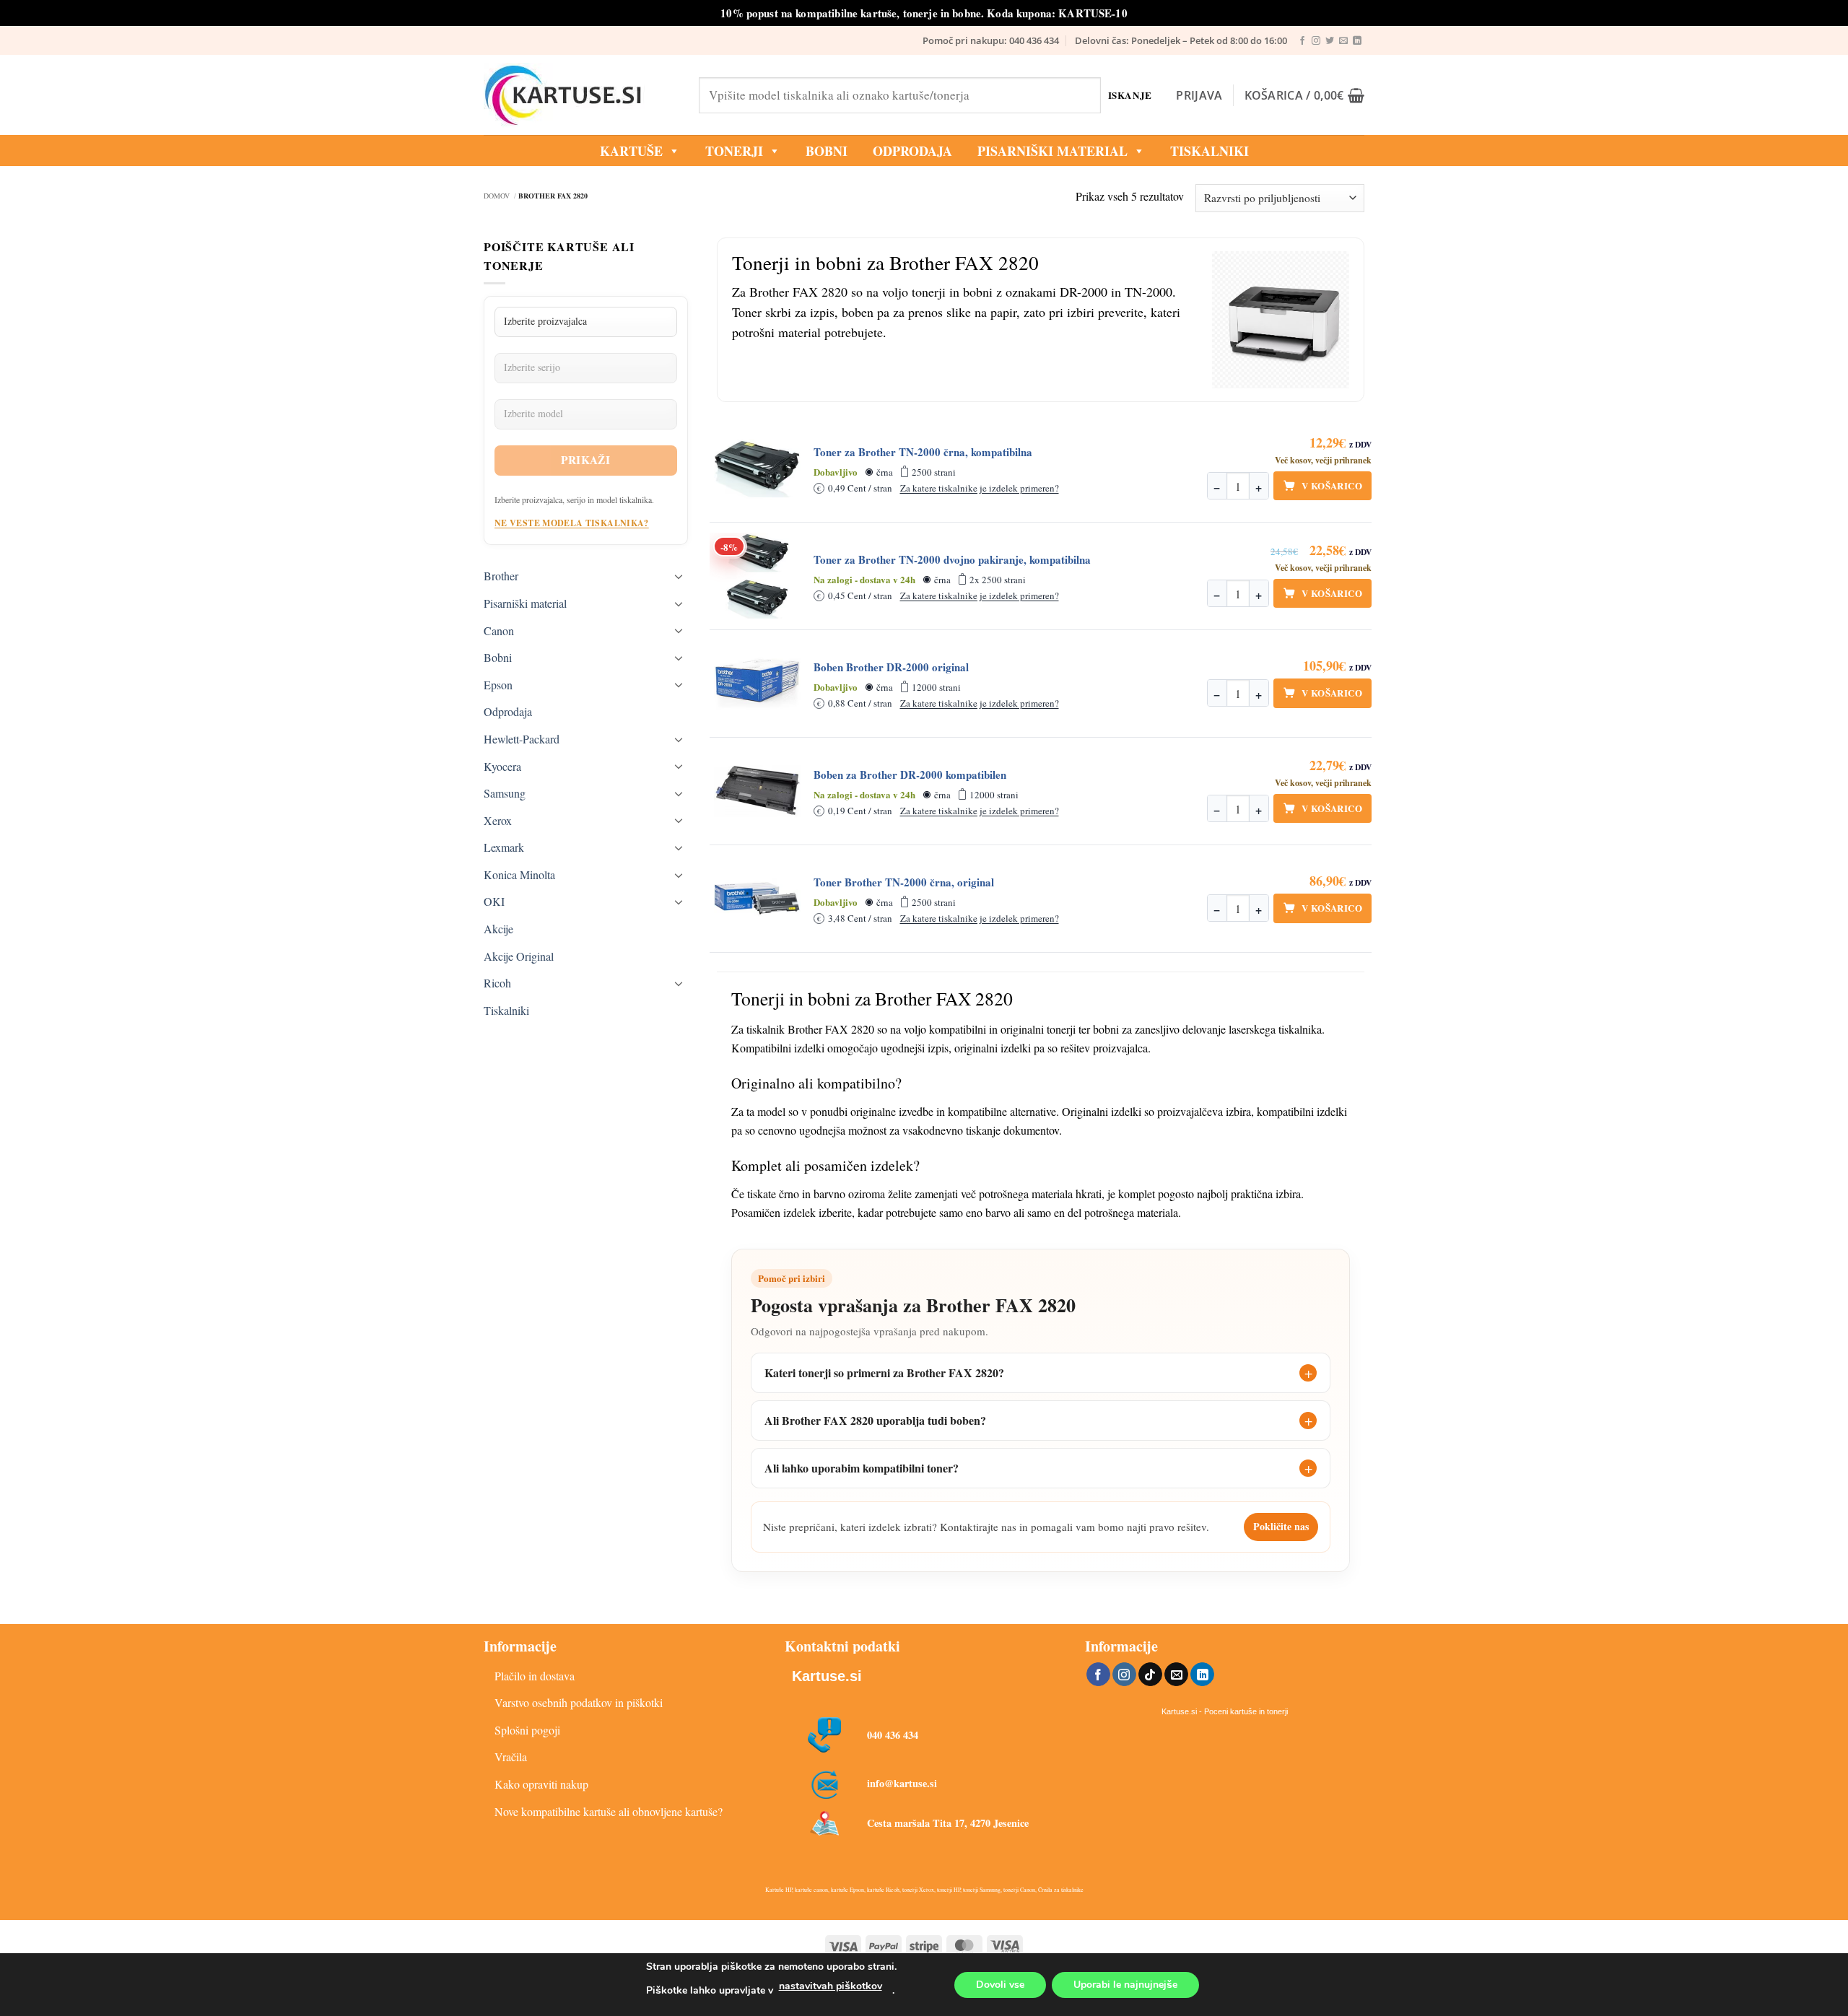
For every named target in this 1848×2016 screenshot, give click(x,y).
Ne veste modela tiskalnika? (572, 523)
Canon (499, 630)
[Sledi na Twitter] (1330, 41)
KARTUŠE (631, 151)
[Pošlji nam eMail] (1343, 41)
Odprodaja (508, 711)
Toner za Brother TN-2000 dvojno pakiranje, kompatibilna (952, 560)
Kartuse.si (827, 1676)
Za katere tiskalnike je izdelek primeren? (980, 488)
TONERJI (734, 151)
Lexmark (504, 847)
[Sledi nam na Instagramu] (1316, 41)
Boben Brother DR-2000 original (891, 667)
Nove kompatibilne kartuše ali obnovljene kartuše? (609, 1811)
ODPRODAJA (912, 151)
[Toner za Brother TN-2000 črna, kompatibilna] (757, 468)
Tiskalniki (1210, 151)
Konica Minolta (519, 874)
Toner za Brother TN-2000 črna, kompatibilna (923, 452)
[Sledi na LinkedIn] (1357, 41)
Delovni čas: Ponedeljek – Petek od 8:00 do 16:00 (1181, 40)
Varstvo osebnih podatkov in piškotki (579, 1702)
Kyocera (502, 766)
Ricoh (497, 983)
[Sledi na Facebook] (1302, 41)
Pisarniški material (1052, 151)
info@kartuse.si (902, 1783)
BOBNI (827, 151)
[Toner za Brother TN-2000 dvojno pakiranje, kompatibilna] (757, 576)
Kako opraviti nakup (541, 1784)
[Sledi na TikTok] (1150, 1675)
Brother (501, 576)
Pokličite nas (1281, 1526)
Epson (498, 685)
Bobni (498, 657)
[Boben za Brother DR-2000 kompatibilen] (757, 791)
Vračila (511, 1757)
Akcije (498, 929)
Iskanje (1130, 95)
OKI (494, 901)
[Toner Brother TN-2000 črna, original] (757, 899)
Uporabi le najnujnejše (1125, 1985)
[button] (1199, 95)
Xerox (498, 820)
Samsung (505, 793)
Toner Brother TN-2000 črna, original (904, 882)
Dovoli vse (1000, 1985)
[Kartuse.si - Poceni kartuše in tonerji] (580, 95)
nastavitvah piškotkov (831, 1986)
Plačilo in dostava (535, 1676)
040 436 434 (893, 1735)
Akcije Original (519, 956)
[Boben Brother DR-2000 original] (757, 684)
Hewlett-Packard (522, 739)
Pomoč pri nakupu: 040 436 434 (991, 40)
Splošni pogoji (527, 1730)
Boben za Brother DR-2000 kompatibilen (910, 775)
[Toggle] (679, 576)
